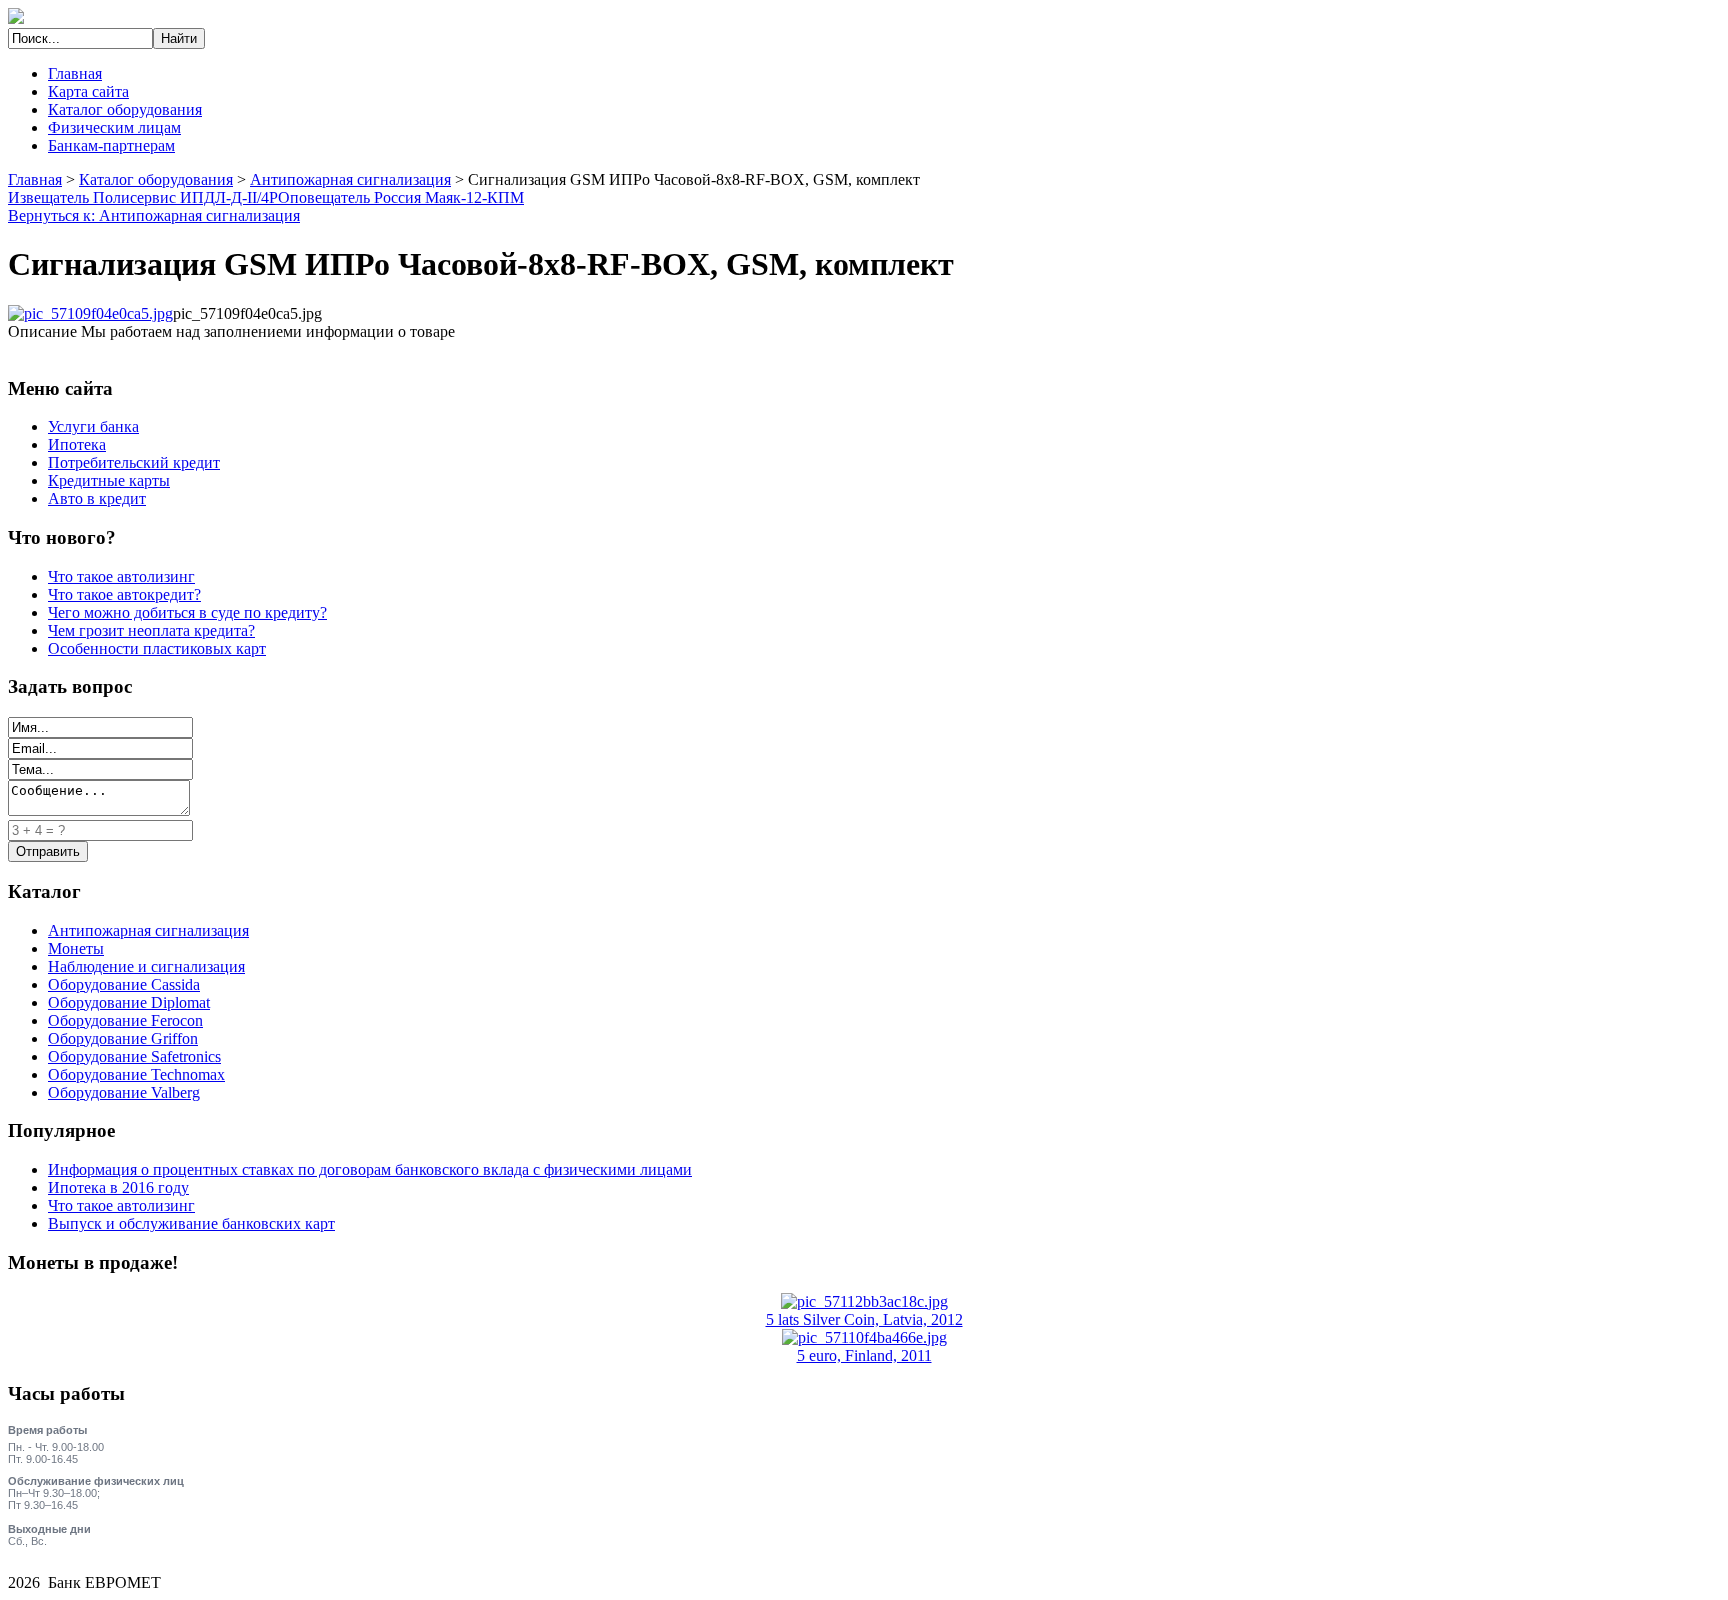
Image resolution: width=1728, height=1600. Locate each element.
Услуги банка (93, 426)
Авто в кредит (97, 498)
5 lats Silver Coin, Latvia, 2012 (864, 1319)
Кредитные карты (109, 480)
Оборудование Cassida (124, 984)
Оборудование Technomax (136, 1074)
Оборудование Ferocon (125, 1020)
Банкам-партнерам (111, 145)
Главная (75, 73)
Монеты (76, 948)
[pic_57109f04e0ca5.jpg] (90, 313)
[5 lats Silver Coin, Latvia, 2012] (864, 1301)
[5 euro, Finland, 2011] (864, 1337)
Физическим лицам (114, 127)
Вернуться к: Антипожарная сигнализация (154, 215)
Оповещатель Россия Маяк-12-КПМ (401, 197)
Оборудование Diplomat (129, 1002)
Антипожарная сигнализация (350, 179)
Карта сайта (88, 91)
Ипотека (77, 444)
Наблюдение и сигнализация (146, 966)
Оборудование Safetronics (134, 1056)
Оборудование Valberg (124, 1092)
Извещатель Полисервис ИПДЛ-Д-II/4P (143, 197)
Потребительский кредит (134, 462)
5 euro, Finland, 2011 (864, 1355)
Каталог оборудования (125, 109)
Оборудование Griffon (123, 1038)
